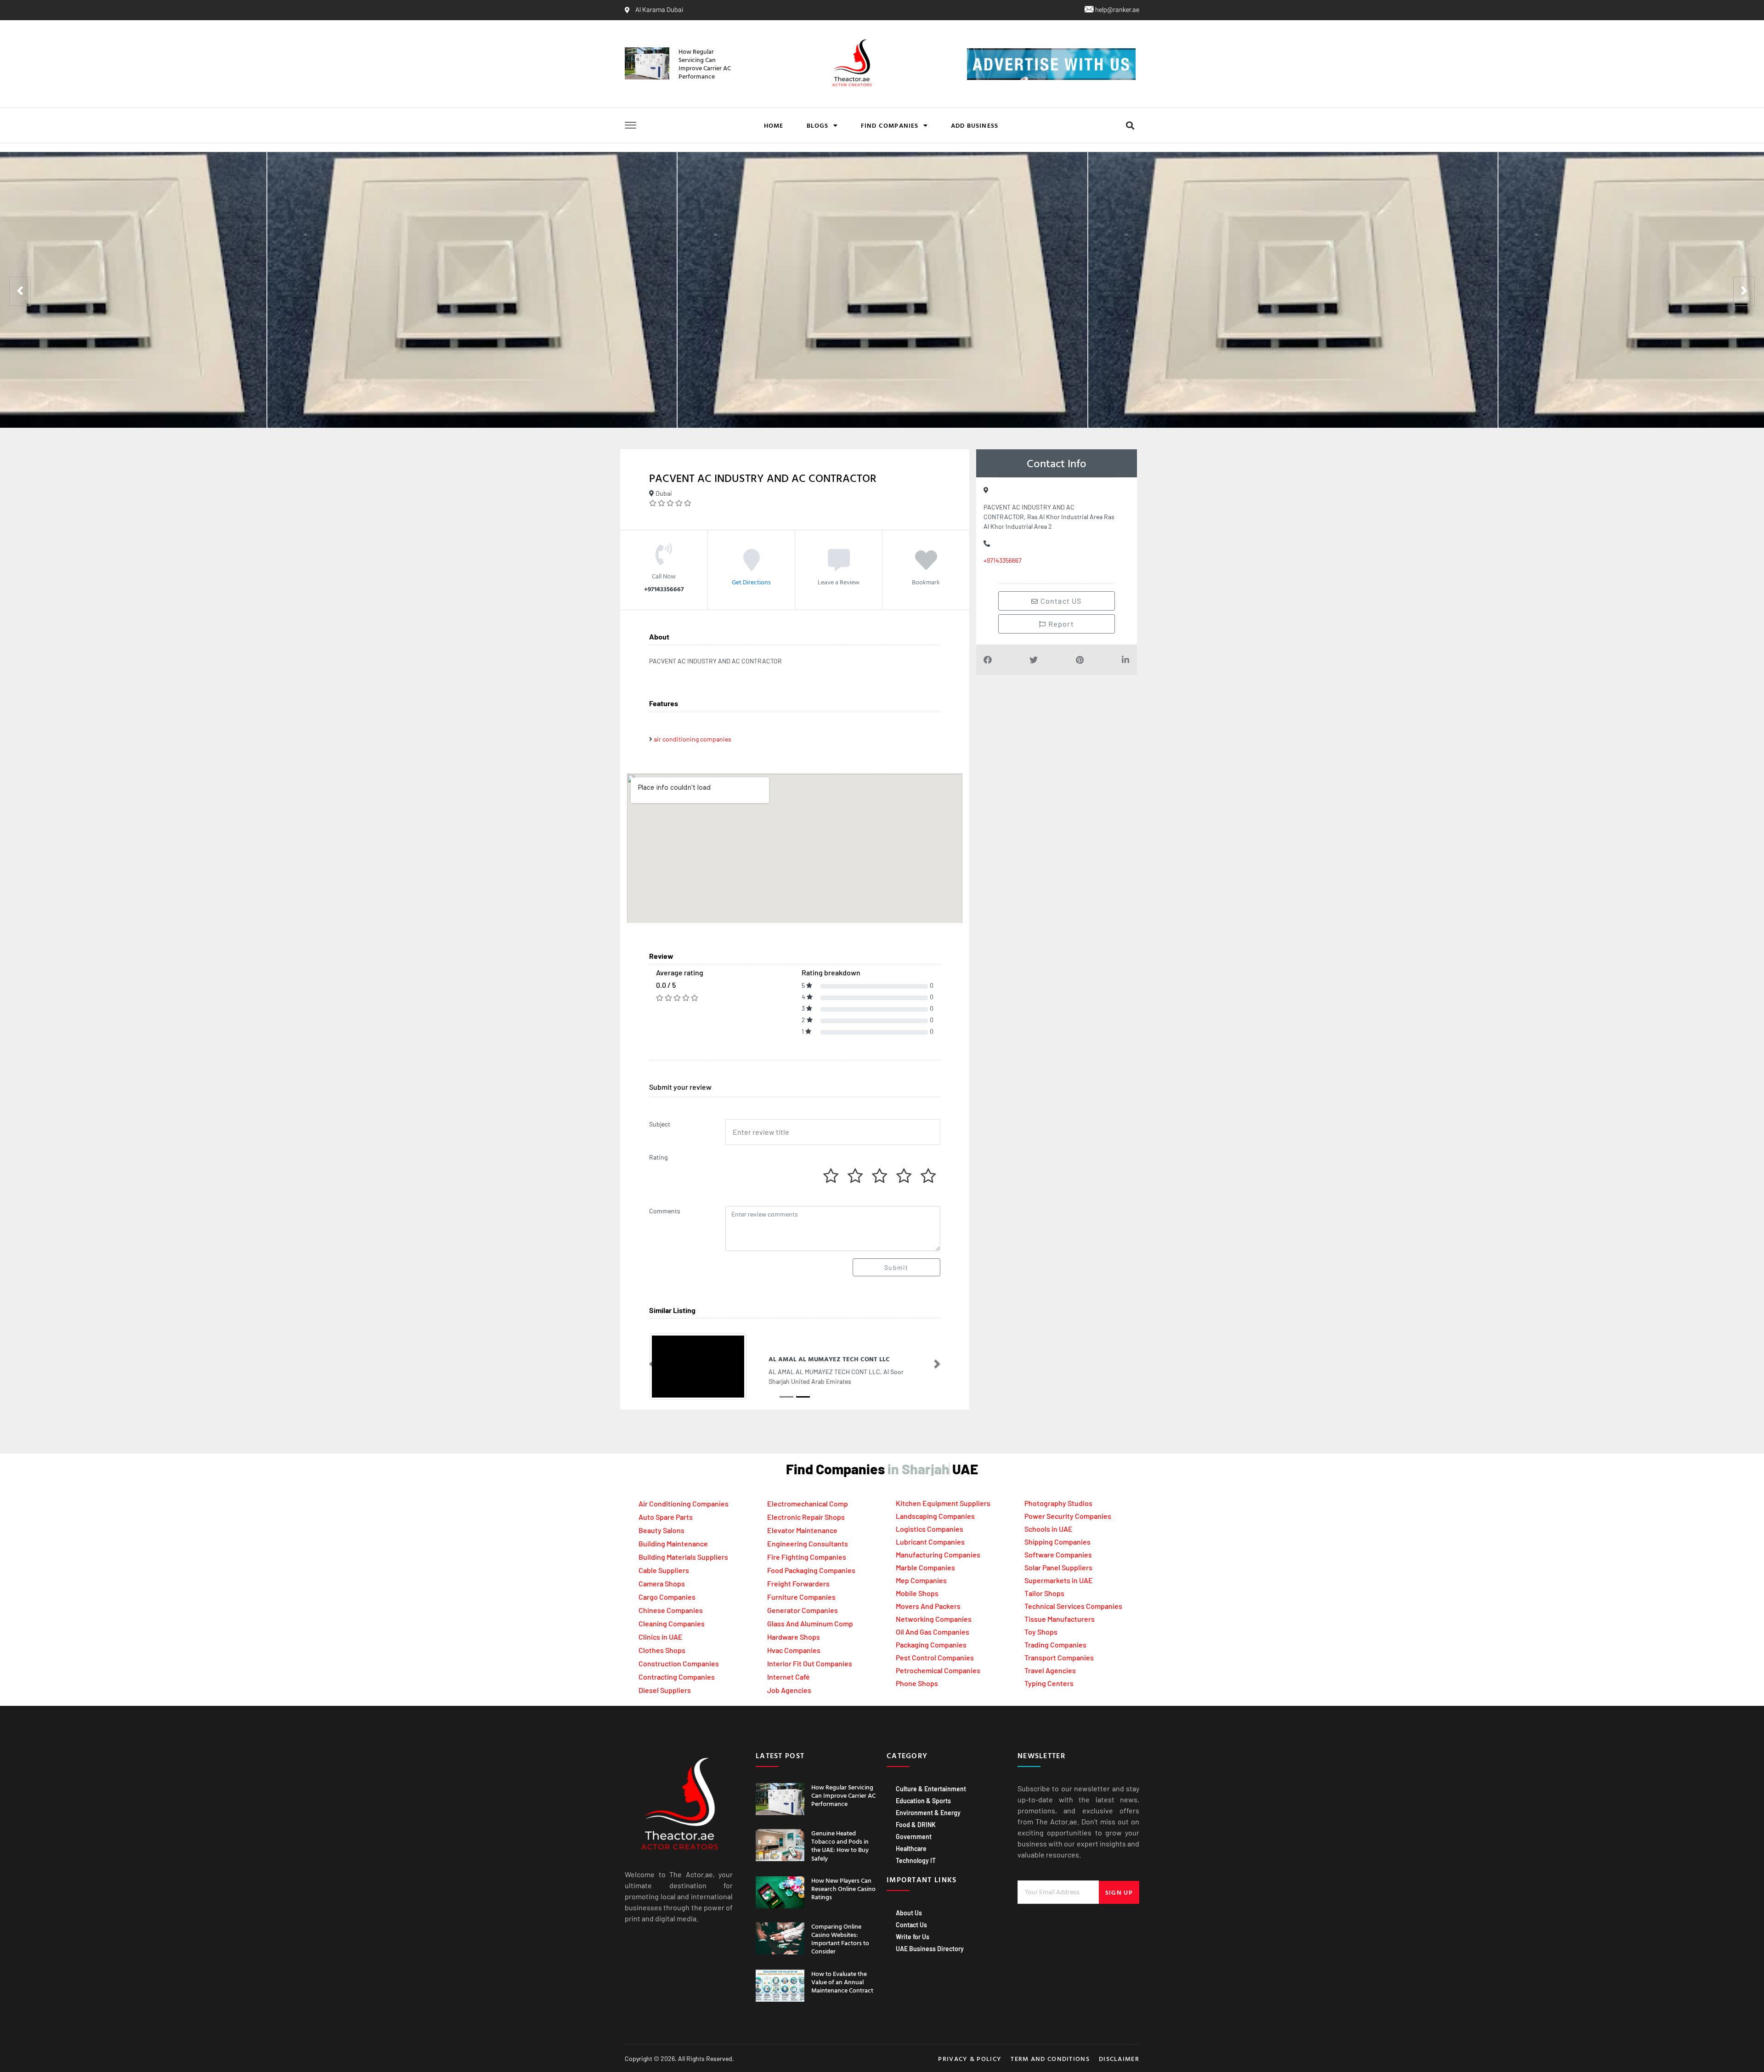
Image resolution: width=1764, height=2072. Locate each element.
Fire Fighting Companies (807, 1557)
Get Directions (751, 581)
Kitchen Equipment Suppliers (943, 1503)
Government (914, 1837)
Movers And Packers (928, 1606)
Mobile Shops (917, 1593)
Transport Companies (1059, 1657)
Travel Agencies (1050, 1670)
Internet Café (789, 1677)
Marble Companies (925, 1567)
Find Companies (890, 125)
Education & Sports (923, 1801)
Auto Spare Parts (666, 1517)
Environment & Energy (928, 1813)
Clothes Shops (662, 1650)
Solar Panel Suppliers (1058, 1567)
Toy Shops (1041, 1632)
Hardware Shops (794, 1637)
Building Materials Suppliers (683, 1557)
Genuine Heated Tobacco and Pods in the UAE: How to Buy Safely (840, 1846)
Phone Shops (917, 1683)
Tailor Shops (1044, 1593)
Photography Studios (1058, 1503)
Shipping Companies (1057, 1542)
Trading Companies (1055, 1645)
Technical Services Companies (1073, 1606)
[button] (1130, 126)
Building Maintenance (673, 1543)
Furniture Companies (801, 1597)
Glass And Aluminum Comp (810, 1623)
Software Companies (1058, 1554)
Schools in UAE (1049, 1529)
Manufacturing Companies (938, 1554)
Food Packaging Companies (811, 1570)
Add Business (975, 125)
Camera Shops (662, 1583)
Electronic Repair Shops (806, 1517)
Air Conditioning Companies (684, 1503)
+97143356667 (1003, 560)
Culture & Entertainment (931, 1789)
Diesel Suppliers (665, 1690)
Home (774, 125)
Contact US (1060, 601)
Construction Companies (679, 1663)
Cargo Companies (667, 1597)
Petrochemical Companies (938, 1670)
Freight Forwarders (798, 1583)
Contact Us (911, 1925)
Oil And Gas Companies (933, 1632)
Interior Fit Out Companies (810, 1663)
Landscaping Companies (935, 1516)
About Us (909, 1913)
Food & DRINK (916, 1825)
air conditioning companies (693, 739)
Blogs (818, 125)
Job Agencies (789, 1690)
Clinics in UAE (661, 1637)
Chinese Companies (671, 1610)
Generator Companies (803, 1610)
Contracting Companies (677, 1677)
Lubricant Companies (930, 1542)
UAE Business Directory (930, 1949)
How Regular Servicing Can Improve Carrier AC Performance (705, 64)
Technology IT (916, 1860)
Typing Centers (1049, 1683)
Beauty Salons (661, 1530)
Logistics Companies (930, 1529)
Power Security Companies (1068, 1516)
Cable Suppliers (664, 1570)
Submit (896, 1267)
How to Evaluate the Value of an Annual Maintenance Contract (842, 1982)
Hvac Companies (794, 1650)
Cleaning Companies (672, 1623)
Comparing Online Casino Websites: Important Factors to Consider (840, 1939)
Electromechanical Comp (808, 1503)
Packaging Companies (931, 1645)
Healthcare (911, 1848)
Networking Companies (934, 1619)
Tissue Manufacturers (1060, 1619)
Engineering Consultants (808, 1543)
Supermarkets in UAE (1059, 1580)
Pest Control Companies (935, 1657)
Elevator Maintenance (802, 1530)
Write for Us (913, 1937)
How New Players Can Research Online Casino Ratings (843, 1888)
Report (1060, 624)
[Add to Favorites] (926, 566)
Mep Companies (921, 1580)
